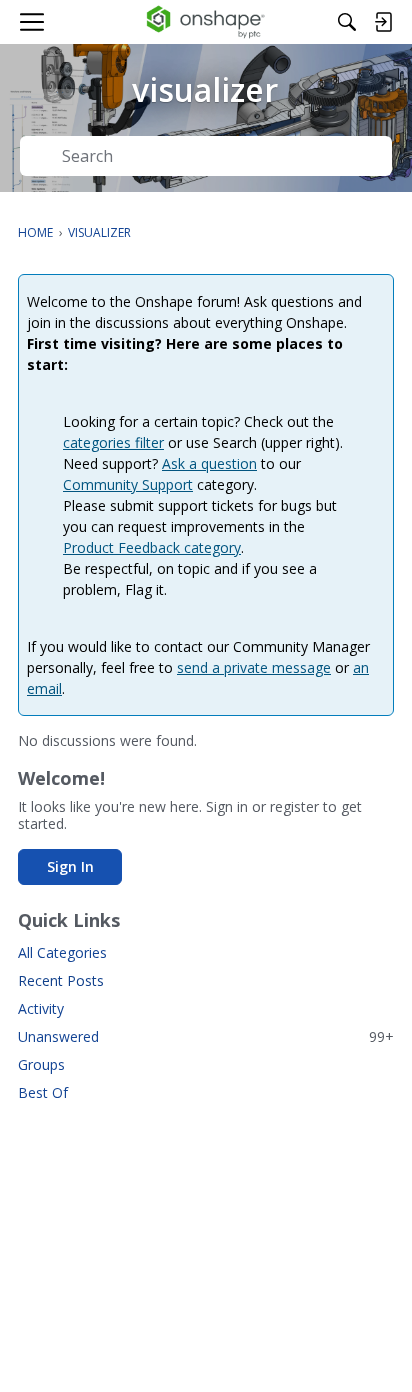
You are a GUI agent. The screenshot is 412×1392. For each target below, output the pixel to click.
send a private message (254, 667)
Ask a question (209, 463)
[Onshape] (206, 22)
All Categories (62, 952)
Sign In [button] (70, 866)
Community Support (128, 484)
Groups (41, 1064)
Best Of (43, 1092)
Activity (41, 1008)
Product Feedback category (152, 547)
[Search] (347, 22)
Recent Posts (61, 980)
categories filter (113, 442)
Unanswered (206, 1036)
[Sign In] (383, 22)
